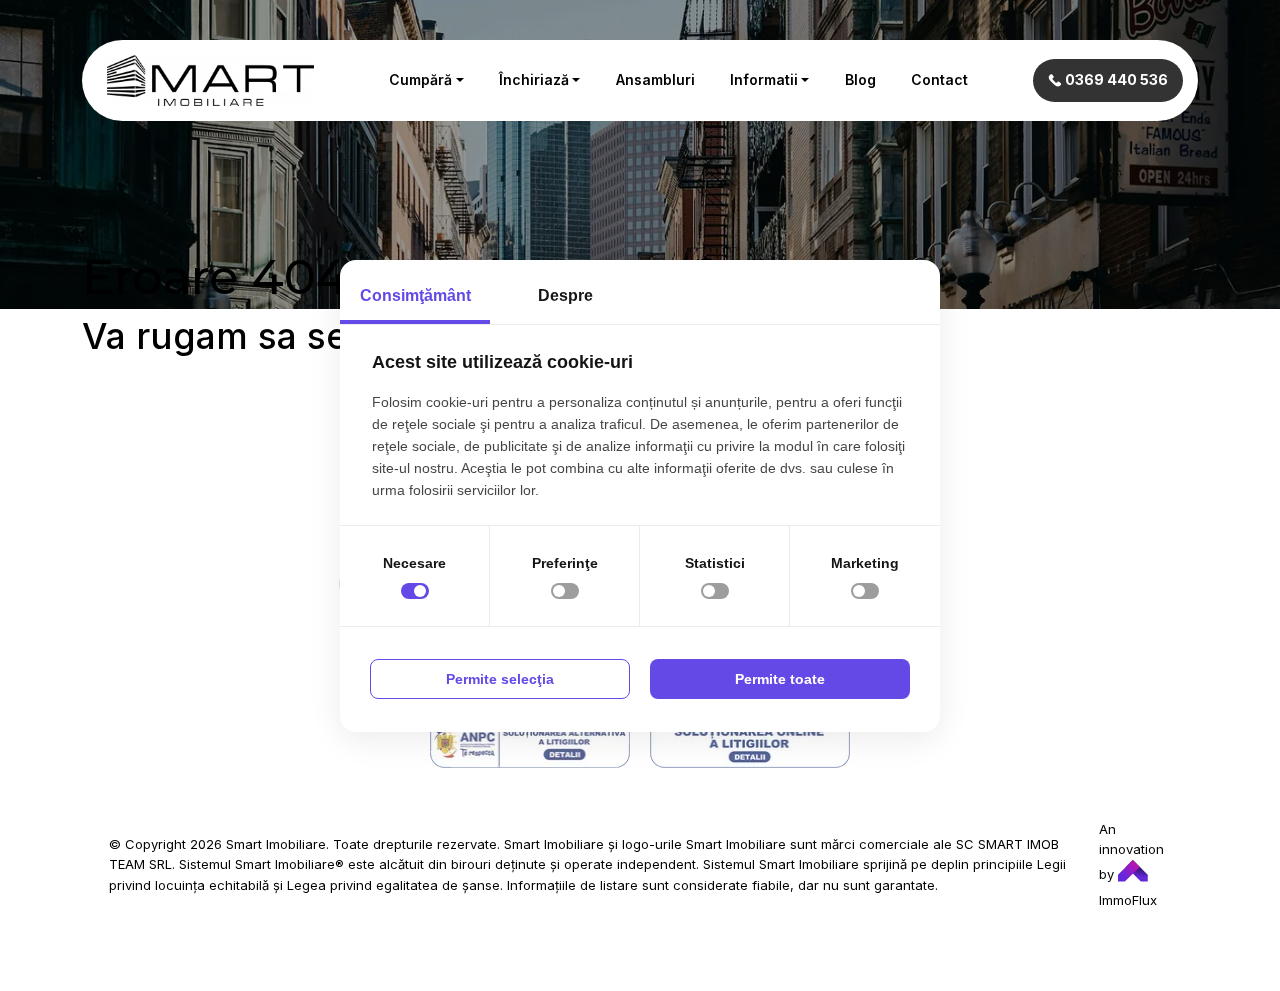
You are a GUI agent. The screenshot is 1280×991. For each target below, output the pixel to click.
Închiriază (534, 79)
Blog (860, 79)
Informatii (764, 79)
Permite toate (780, 679)
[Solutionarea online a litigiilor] (750, 743)
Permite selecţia (500, 679)
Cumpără (420, 79)
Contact (939, 79)
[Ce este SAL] (530, 743)
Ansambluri (655, 79)
